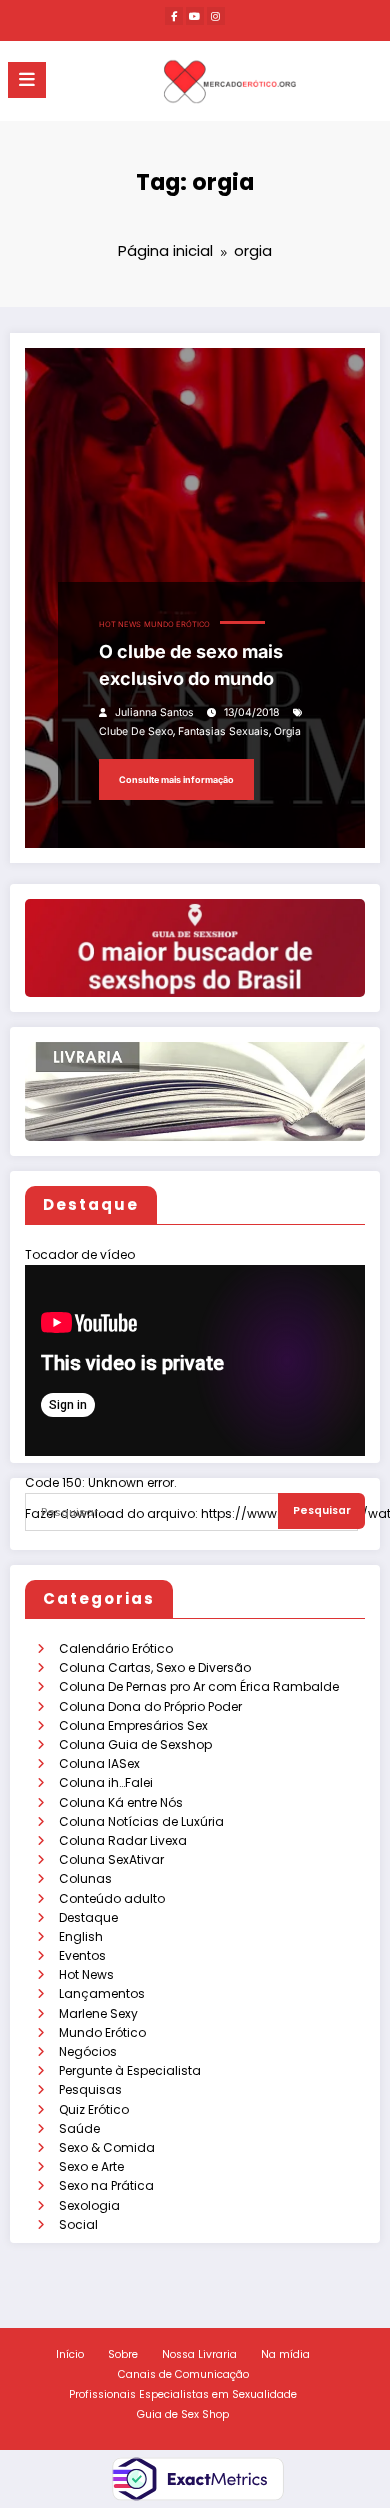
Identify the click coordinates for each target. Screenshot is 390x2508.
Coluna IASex (99, 1763)
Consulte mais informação (176, 779)
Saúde (79, 2128)
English (81, 1936)
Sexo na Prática (106, 2185)
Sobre (123, 2354)
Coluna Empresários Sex (133, 1725)
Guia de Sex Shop (183, 2414)
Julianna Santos (154, 712)
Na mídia (285, 2354)
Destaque (88, 1917)
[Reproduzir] (52, 1537)
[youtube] (195, 16)
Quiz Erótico (94, 2109)
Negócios (88, 2051)
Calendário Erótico (116, 1648)
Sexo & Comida (107, 2147)
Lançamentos (102, 1993)
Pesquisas (90, 2089)
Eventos (82, 1955)
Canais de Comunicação (183, 2374)
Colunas (85, 1878)
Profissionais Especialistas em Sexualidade (183, 2394)
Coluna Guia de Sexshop (135, 1744)
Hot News (86, 1974)
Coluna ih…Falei (106, 1782)
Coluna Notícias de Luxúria (141, 1821)
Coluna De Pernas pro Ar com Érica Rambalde (199, 1686)
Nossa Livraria (199, 2354)
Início (70, 2354)
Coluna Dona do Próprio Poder (150, 1706)
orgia (287, 731)
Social (78, 2224)
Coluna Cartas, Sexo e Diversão (155, 1667)
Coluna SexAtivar (111, 1859)
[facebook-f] (174, 16)
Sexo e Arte (91, 2166)
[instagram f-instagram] (216, 16)
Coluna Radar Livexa (123, 1840)
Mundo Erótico (102, 2032)
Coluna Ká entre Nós (121, 1802)
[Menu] (27, 80)
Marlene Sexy (98, 2013)
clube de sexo (136, 731)
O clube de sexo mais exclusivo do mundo (191, 665)
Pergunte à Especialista (130, 2070)
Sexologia (89, 2205)
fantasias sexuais (223, 731)
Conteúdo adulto (112, 1898)
